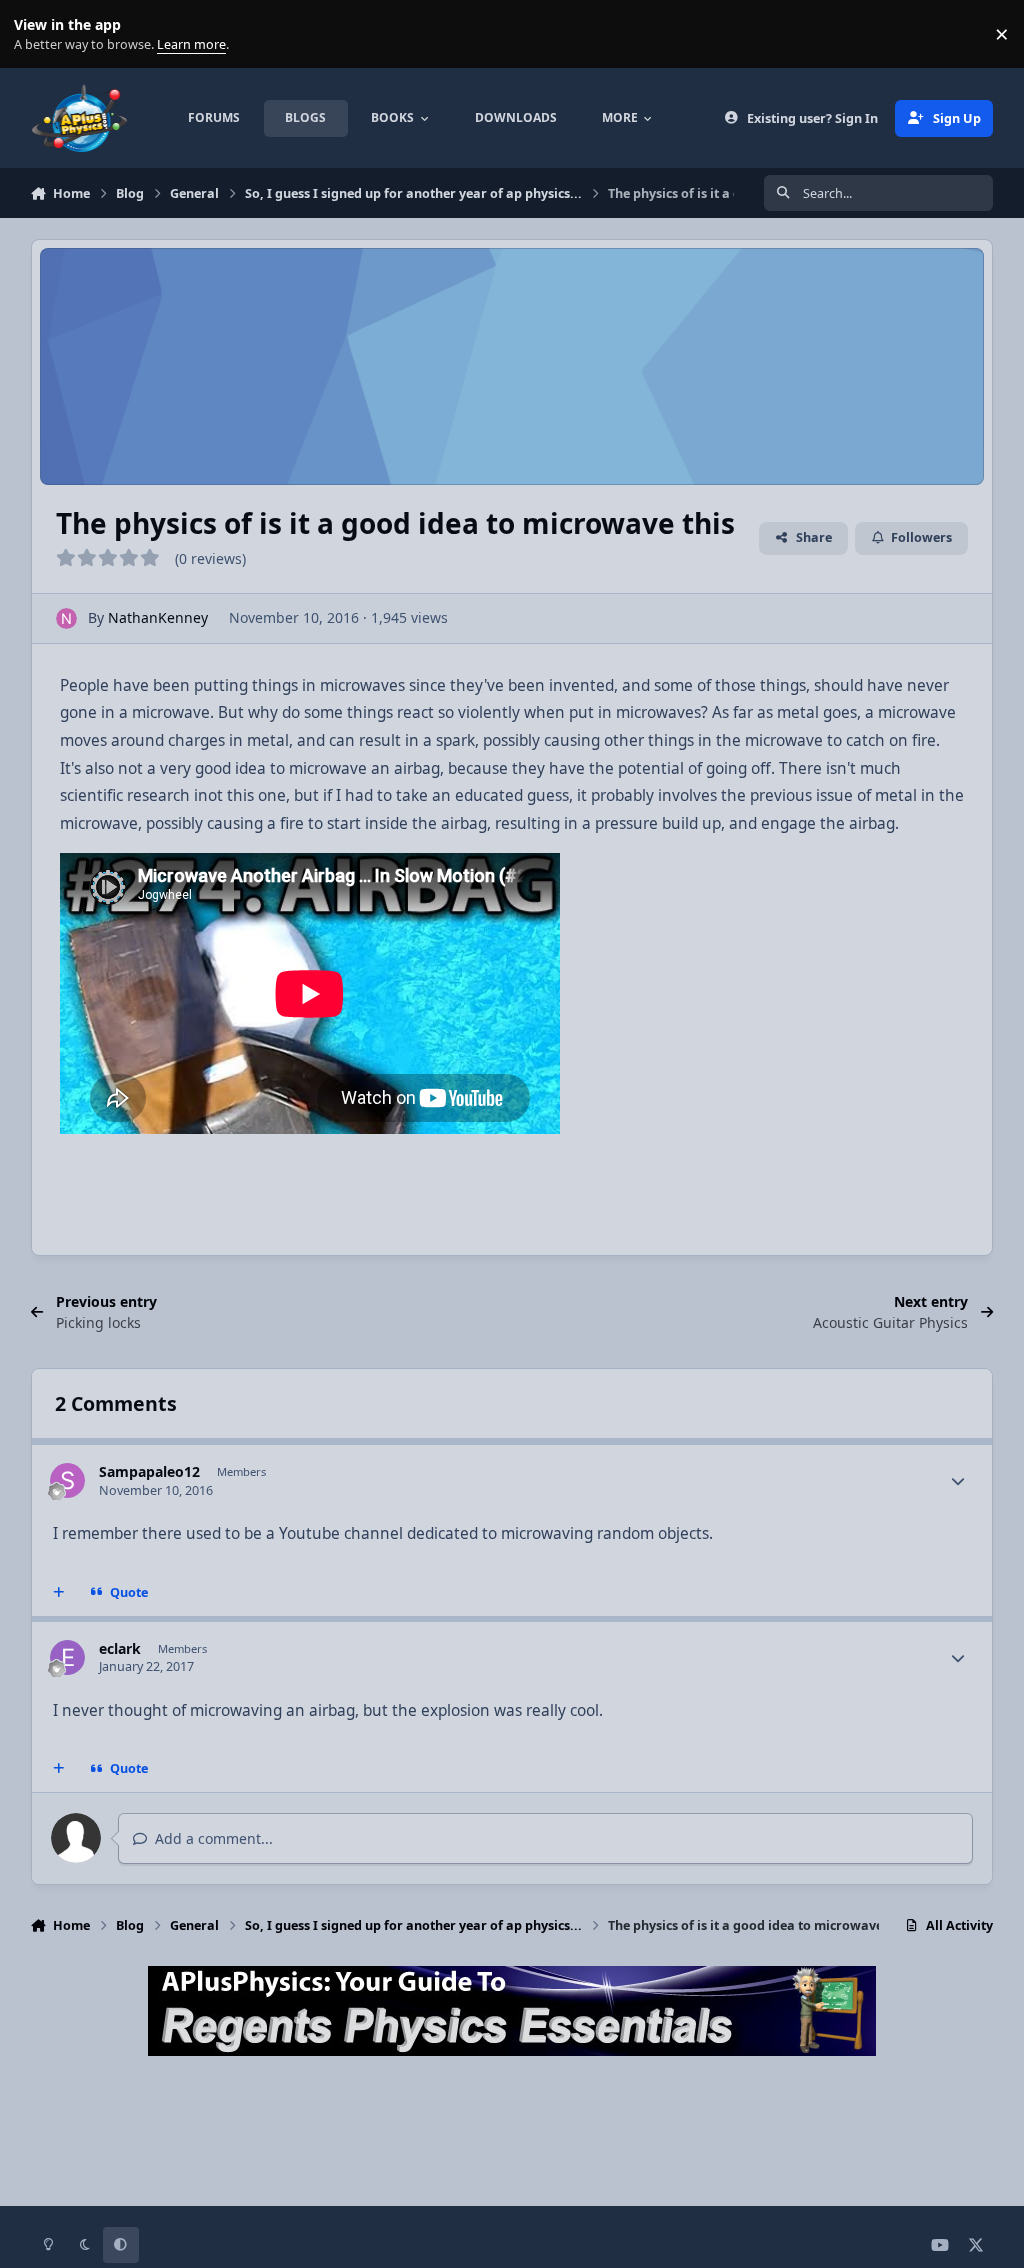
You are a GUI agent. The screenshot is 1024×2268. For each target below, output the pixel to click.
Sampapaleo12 (149, 1471)
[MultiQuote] (58, 1593)
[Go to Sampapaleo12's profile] (67, 1480)
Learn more (38, 34)
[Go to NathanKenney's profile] (66, 618)
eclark (120, 1648)
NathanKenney (158, 617)
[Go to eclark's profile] (67, 1657)
